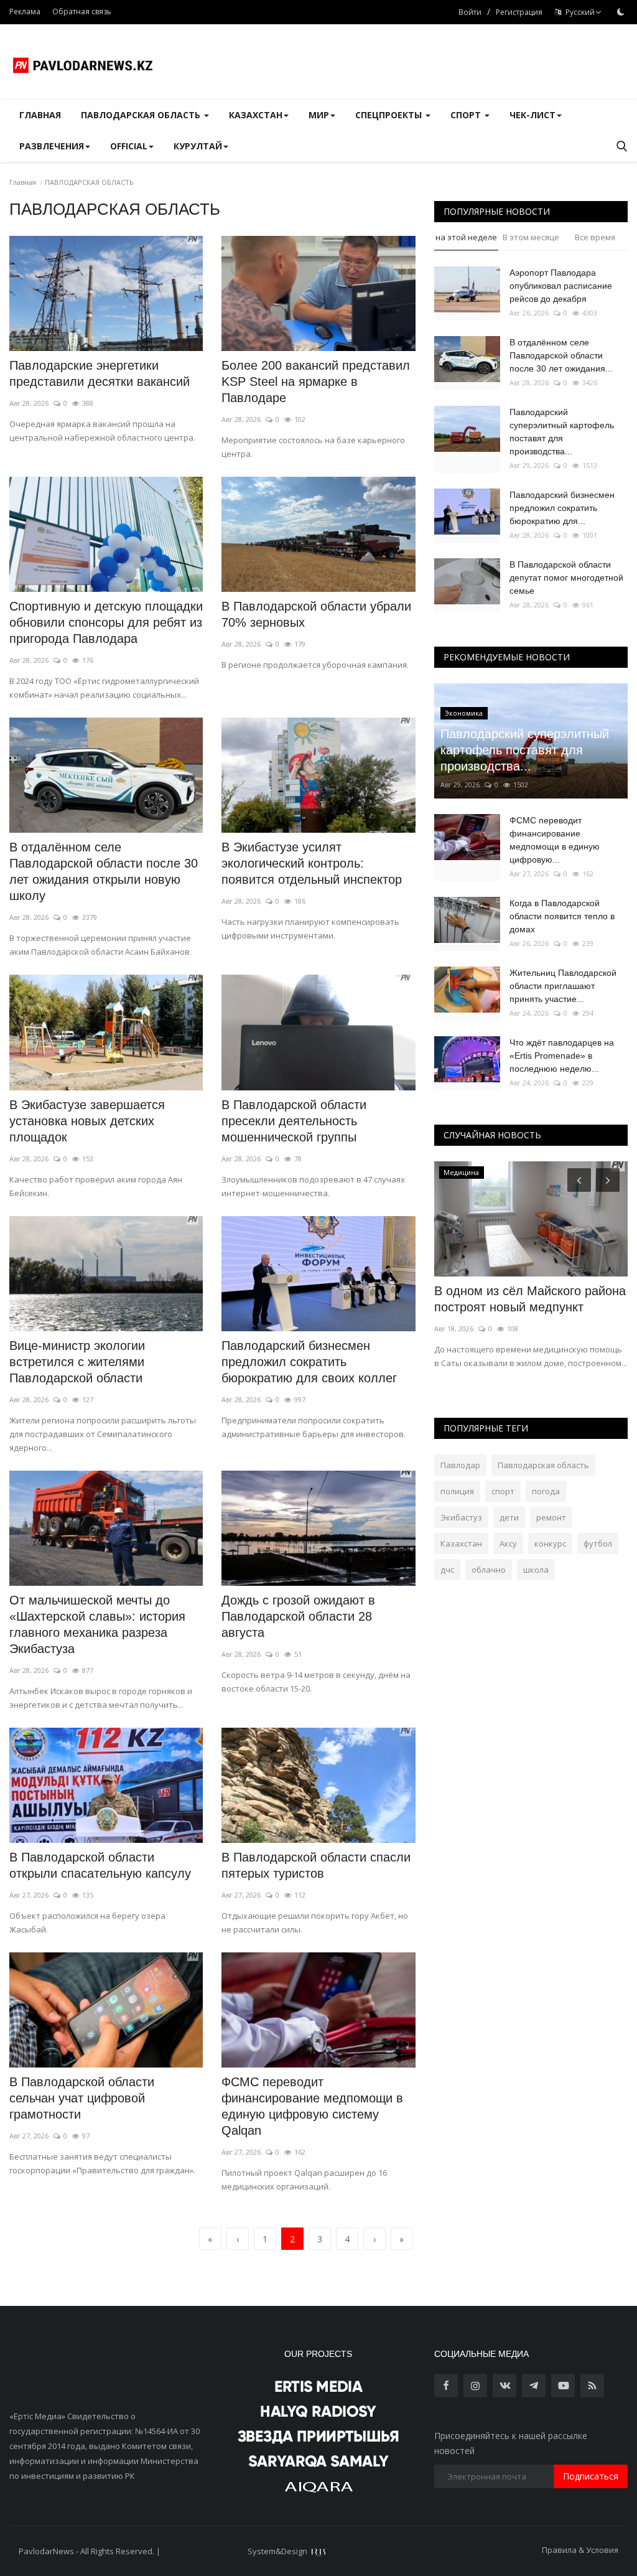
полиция (457, 1491)
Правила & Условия (580, 2550)
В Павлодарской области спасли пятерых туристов (316, 1865)
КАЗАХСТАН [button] (256, 115)
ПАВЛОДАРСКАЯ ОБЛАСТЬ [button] (142, 115)
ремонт (551, 1517)
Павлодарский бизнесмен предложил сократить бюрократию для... (562, 508)
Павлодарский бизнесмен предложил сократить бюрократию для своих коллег (309, 1362)
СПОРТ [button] (467, 115)
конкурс (550, 1543)
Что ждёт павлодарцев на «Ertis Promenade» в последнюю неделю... (562, 1056)
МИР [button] (319, 115)
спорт (503, 1491)
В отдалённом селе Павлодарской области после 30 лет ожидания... (561, 355)
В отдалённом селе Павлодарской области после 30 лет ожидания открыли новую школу (104, 871)
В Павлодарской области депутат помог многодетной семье (566, 578)
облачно (489, 1570)
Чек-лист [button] (532, 115)
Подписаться (591, 2476)
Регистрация (519, 12)
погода (546, 1491)
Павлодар (460, 1465)
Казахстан (461, 1543)
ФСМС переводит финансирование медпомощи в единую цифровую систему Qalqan (312, 2106)
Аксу (508, 1543)
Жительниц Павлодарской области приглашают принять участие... (563, 986)
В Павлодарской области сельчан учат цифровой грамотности (82, 2098)
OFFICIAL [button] (129, 146)
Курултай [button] (198, 146)
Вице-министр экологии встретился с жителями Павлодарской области (77, 1362)
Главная (40, 115)
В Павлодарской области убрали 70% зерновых (316, 614)
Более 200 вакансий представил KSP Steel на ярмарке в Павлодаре (316, 382)
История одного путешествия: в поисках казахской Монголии (526, 1299)
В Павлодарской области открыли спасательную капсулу (100, 1865)
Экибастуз (461, 1517)
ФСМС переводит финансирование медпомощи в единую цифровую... (555, 840)
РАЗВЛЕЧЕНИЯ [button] (52, 146)
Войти (470, 12)
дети (509, 1517)
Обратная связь (82, 12)
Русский (578, 12)
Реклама (25, 12)
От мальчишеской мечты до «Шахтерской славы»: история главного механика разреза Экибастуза (97, 1624)
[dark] (621, 12)
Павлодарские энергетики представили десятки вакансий (100, 373)
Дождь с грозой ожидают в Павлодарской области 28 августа (298, 1616)
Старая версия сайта (204, 2551)
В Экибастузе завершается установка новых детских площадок (87, 1121)
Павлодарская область (543, 1465)
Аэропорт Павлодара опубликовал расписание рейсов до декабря (561, 286)
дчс (447, 1570)
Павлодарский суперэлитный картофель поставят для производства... (562, 432)
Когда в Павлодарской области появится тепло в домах (562, 916)
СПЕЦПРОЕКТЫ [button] (390, 115)
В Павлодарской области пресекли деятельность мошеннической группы (294, 1121)
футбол (598, 1543)
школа (536, 1570)
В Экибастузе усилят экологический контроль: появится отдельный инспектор (312, 863)
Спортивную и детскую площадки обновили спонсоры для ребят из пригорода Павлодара (106, 622)
